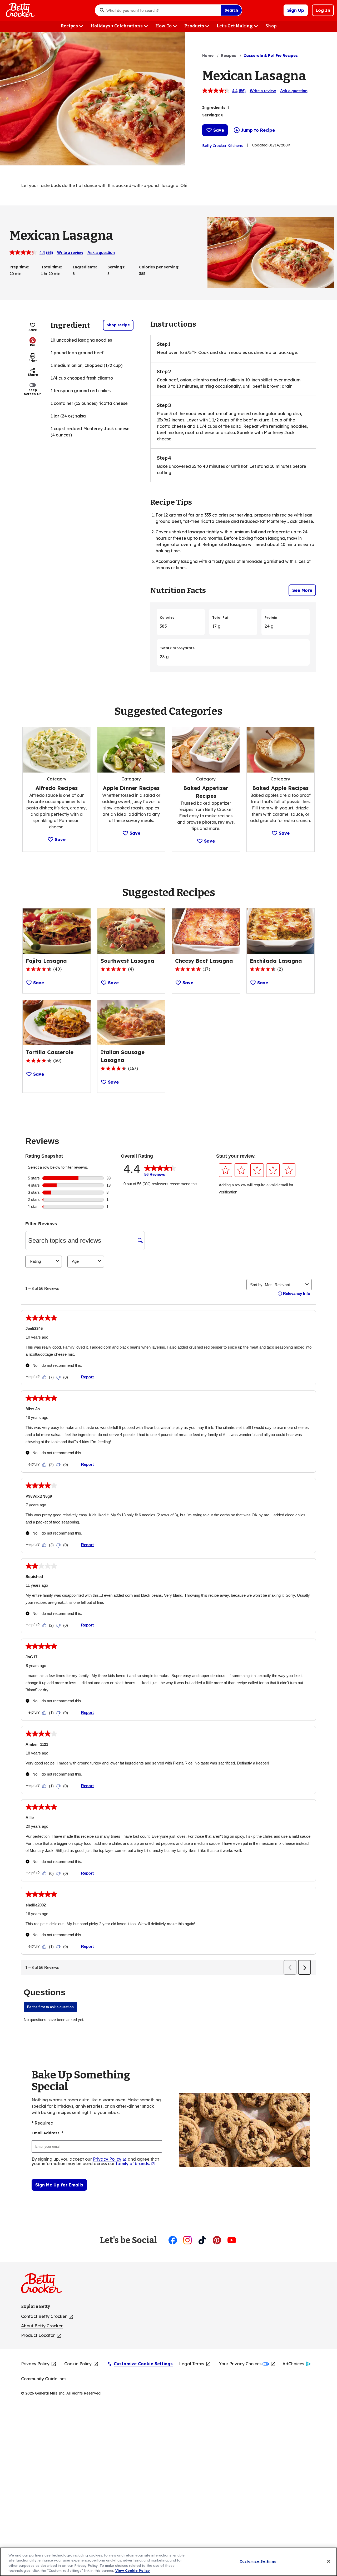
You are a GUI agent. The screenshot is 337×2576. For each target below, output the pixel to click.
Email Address (47, 2133)
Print (33, 361)
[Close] (329, 2561)
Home (208, 56)
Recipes (229, 56)
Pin (33, 345)
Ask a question (294, 91)
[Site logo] (44, 2285)
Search (231, 10)
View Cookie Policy (133, 2570)
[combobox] (162, 10)
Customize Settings (258, 2561)
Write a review (263, 91)
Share (33, 375)
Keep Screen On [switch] (33, 392)
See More (302, 590)
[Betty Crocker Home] (19, 10)
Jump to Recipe (258, 130)
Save (219, 130)
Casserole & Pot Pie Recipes (271, 56)
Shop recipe (118, 325)
